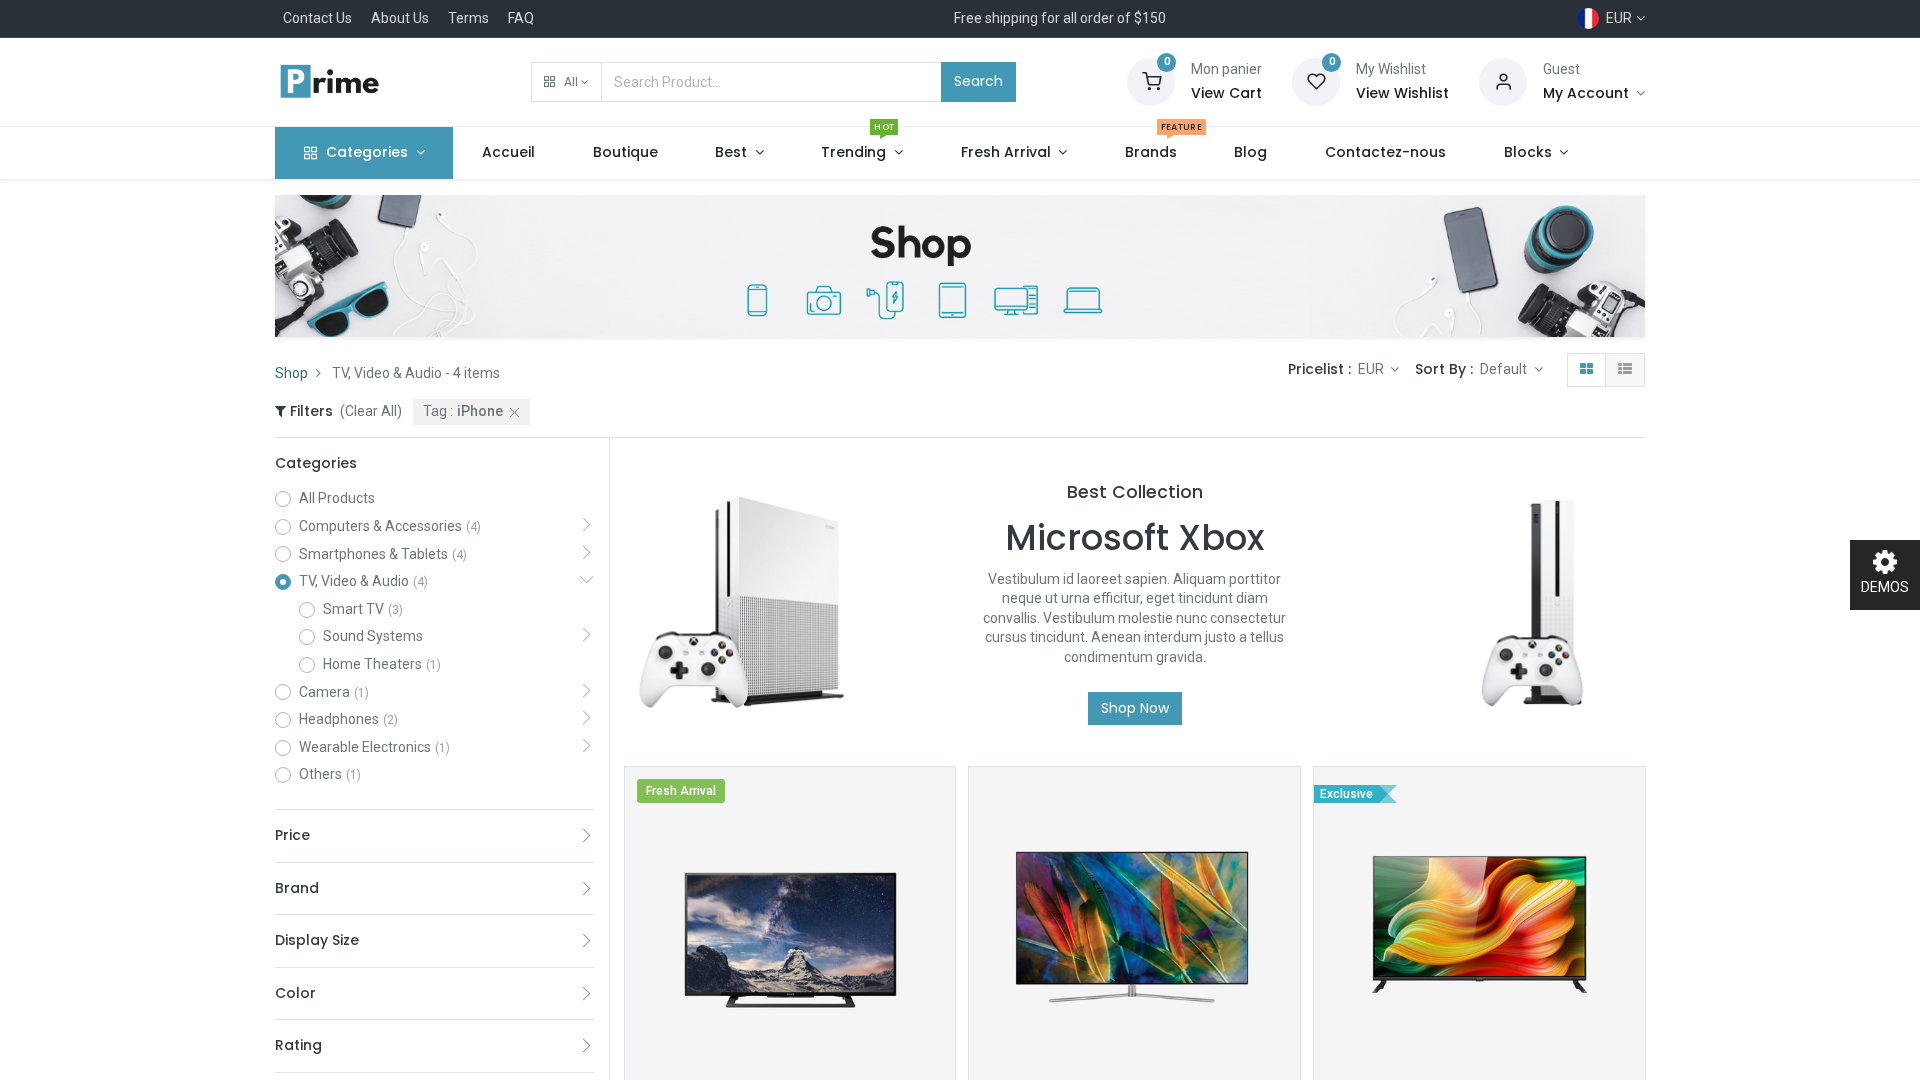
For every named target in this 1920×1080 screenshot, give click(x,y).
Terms (468, 18)
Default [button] (1505, 369)
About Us (400, 18)
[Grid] (1586, 370)
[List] (1625, 370)
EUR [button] (1372, 369)
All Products (337, 498)
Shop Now (1135, 708)
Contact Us (317, 18)
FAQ (521, 18)
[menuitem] (508, 153)
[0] (1151, 81)
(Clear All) (371, 411)
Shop (291, 373)
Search (978, 81)
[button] (566, 82)
